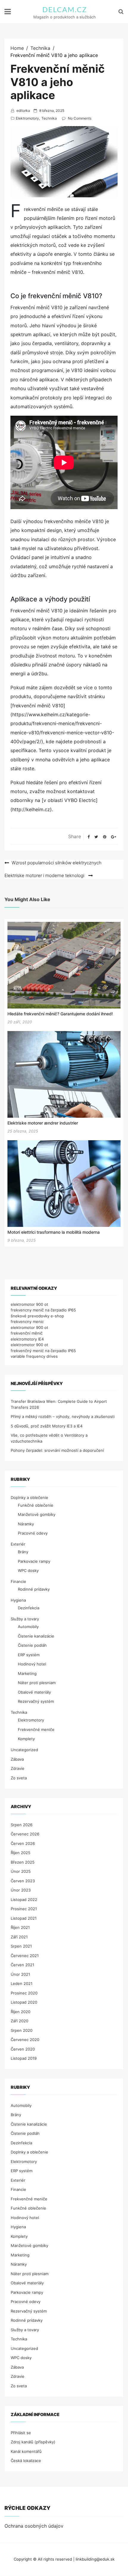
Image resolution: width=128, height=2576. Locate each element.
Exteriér (18, 1544)
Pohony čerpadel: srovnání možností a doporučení (57, 1450)
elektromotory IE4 (27, 1339)
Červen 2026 (23, 1843)
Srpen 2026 (22, 1825)
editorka (23, 111)
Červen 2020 (23, 2049)
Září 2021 (19, 1937)
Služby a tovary (25, 1619)
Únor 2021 (20, 1974)
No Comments (80, 118)
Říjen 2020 (21, 2012)
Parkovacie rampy (34, 1561)
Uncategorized (24, 1750)
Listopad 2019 (24, 2058)
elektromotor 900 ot (29, 1304)
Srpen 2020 (22, 2030)
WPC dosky (28, 1570)
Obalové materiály (34, 1692)
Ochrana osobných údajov (34, 2526)
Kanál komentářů (26, 2451)
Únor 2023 (21, 1890)
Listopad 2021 (24, 1918)
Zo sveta (19, 1778)
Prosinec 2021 (24, 1909)
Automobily (28, 1627)
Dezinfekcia (29, 1608)
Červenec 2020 (25, 2040)
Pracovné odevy (33, 1533)
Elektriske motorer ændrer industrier (43, 1123)
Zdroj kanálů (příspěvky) (33, 2442)
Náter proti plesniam (37, 1683)
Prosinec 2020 (24, 1993)
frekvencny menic (27, 1322)
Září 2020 (19, 2021)
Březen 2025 (23, 1862)
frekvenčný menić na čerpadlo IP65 (43, 1351)
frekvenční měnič (27, 1333)
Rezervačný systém (36, 1701)
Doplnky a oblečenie (29, 1497)
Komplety (26, 1739)
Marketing (27, 1673)
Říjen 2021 (20, 1927)
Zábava (17, 1759)
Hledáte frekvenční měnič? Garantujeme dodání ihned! (60, 1014)
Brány (23, 1552)
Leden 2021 (22, 1983)
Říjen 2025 (21, 1853)
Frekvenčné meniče (36, 1729)
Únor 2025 (21, 1871)
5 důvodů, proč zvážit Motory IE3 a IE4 (47, 1426)
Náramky (26, 1524)
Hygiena (18, 1600)
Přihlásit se (21, 2433)
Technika (49, 118)
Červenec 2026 (25, 1834)
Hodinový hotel (32, 1664)
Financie (18, 1581)
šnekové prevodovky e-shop (37, 1316)
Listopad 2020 (24, 2002)
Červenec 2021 (25, 1956)
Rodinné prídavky (34, 1589)
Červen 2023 (23, 1881)
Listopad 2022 (24, 1900)
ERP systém (29, 1655)
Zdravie (18, 1768)
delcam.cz (64, 10)
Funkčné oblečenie (36, 1505)
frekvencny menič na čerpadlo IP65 (43, 1310)
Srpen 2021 (21, 1946)
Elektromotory (27, 118)
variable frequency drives (34, 1356)
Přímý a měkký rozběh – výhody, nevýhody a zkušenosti (63, 1416)
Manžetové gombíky (37, 1514)
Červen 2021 (22, 1965)
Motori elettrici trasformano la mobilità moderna (54, 1232)
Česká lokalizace (26, 2461)
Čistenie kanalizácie (36, 1636)
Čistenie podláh (32, 1645)
